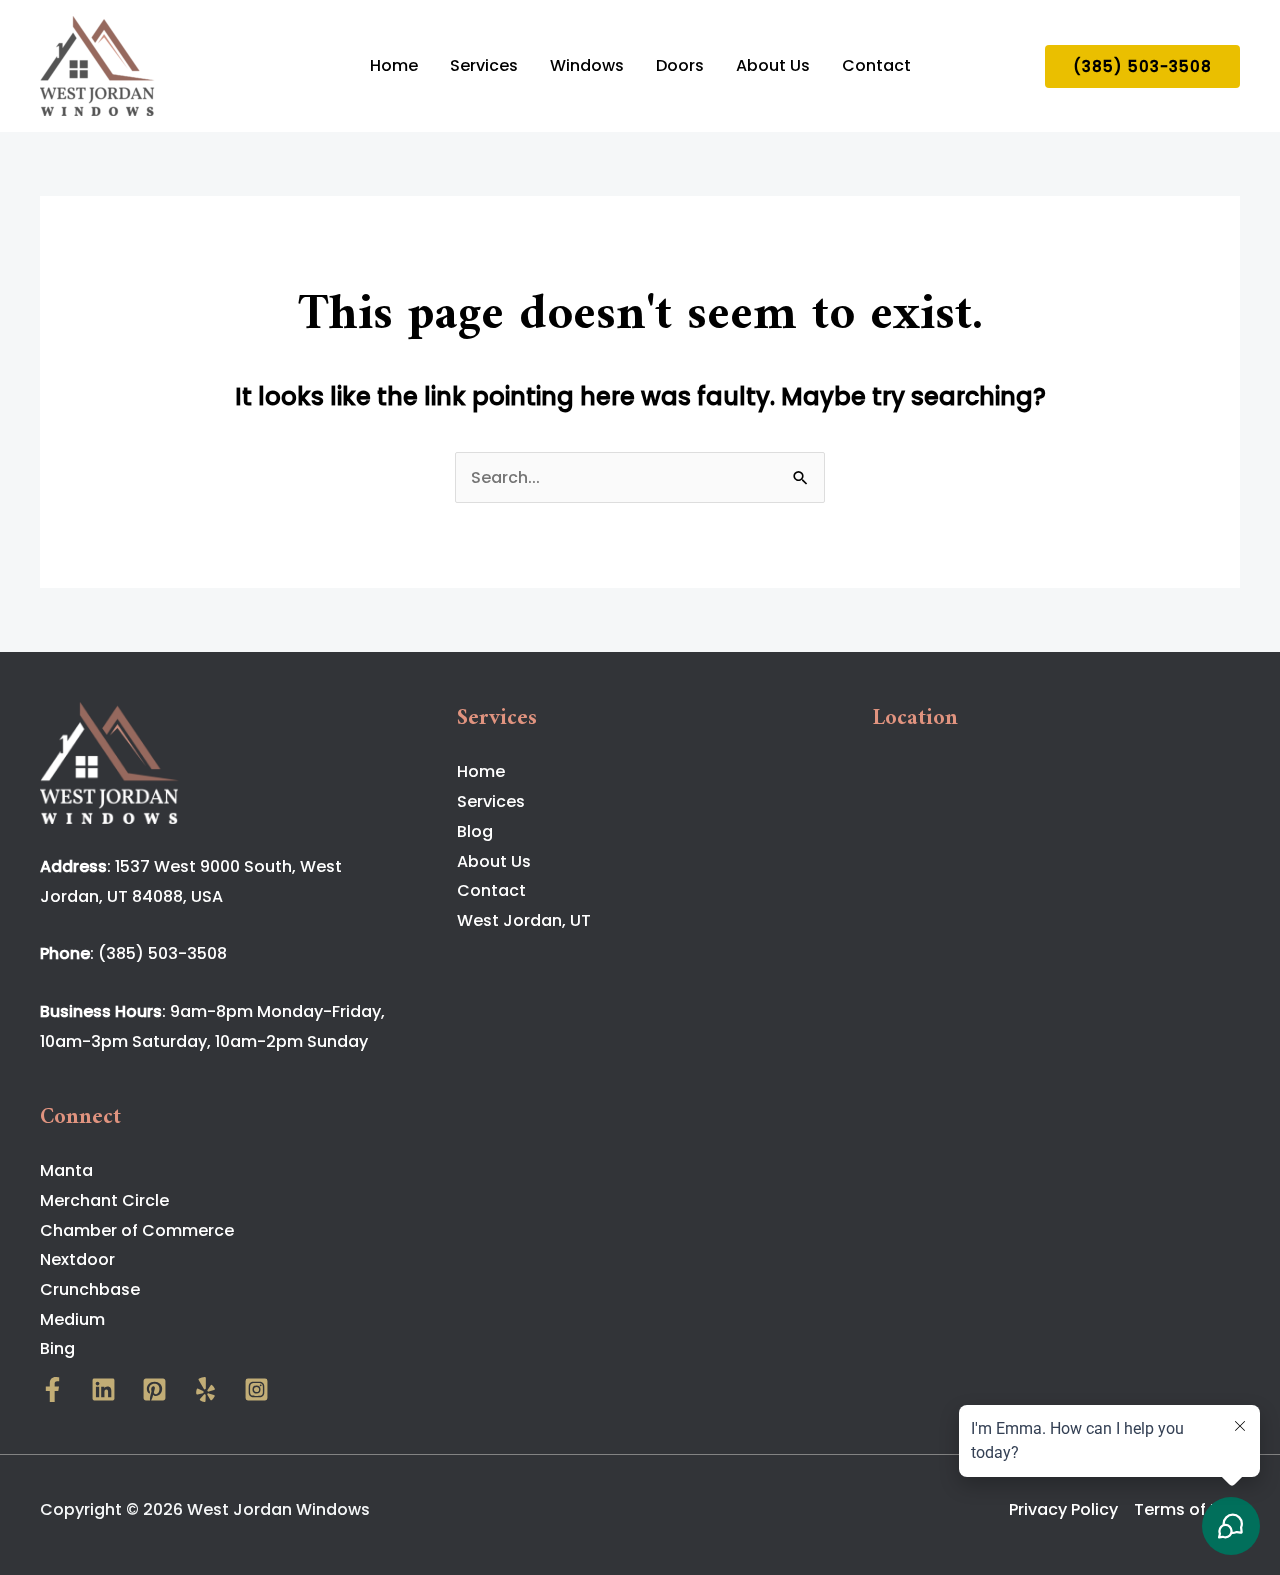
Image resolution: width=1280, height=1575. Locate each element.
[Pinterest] (154, 1389)
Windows (587, 65)
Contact (876, 65)
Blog (475, 831)
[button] (1142, 66)
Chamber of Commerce (137, 1230)
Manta (66, 1170)
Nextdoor (77, 1259)
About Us (773, 65)
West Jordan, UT (524, 920)
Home (394, 65)
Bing (57, 1348)
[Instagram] (256, 1389)
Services (484, 65)
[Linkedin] (103, 1389)
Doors (680, 65)
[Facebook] (52, 1389)
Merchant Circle (104, 1200)
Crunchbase (90, 1289)
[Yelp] (205, 1389)
